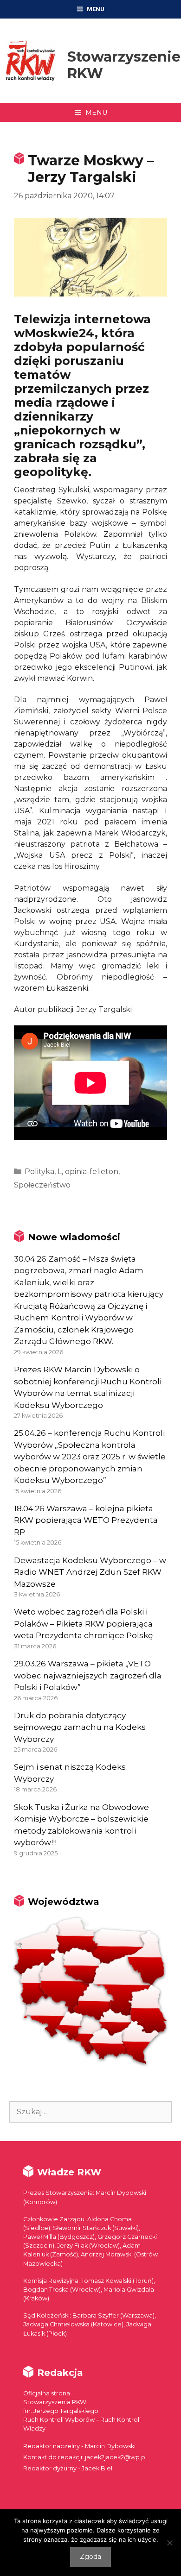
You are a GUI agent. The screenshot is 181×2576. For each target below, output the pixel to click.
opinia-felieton (92, 1172)
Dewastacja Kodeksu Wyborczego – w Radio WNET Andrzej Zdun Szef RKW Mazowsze (90, 1572)
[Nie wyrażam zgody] (169, 2543)
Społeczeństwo (42, 1185)
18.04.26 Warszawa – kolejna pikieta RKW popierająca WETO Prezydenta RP (86, 1520)
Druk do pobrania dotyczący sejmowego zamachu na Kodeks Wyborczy (80, 1727)
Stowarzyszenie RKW (124, 65)
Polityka (39, 1172)
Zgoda (90, 2557)
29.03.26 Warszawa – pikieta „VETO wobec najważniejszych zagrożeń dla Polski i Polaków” (88, 1675)
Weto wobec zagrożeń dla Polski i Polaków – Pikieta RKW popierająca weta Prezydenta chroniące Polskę (83, 1624)
